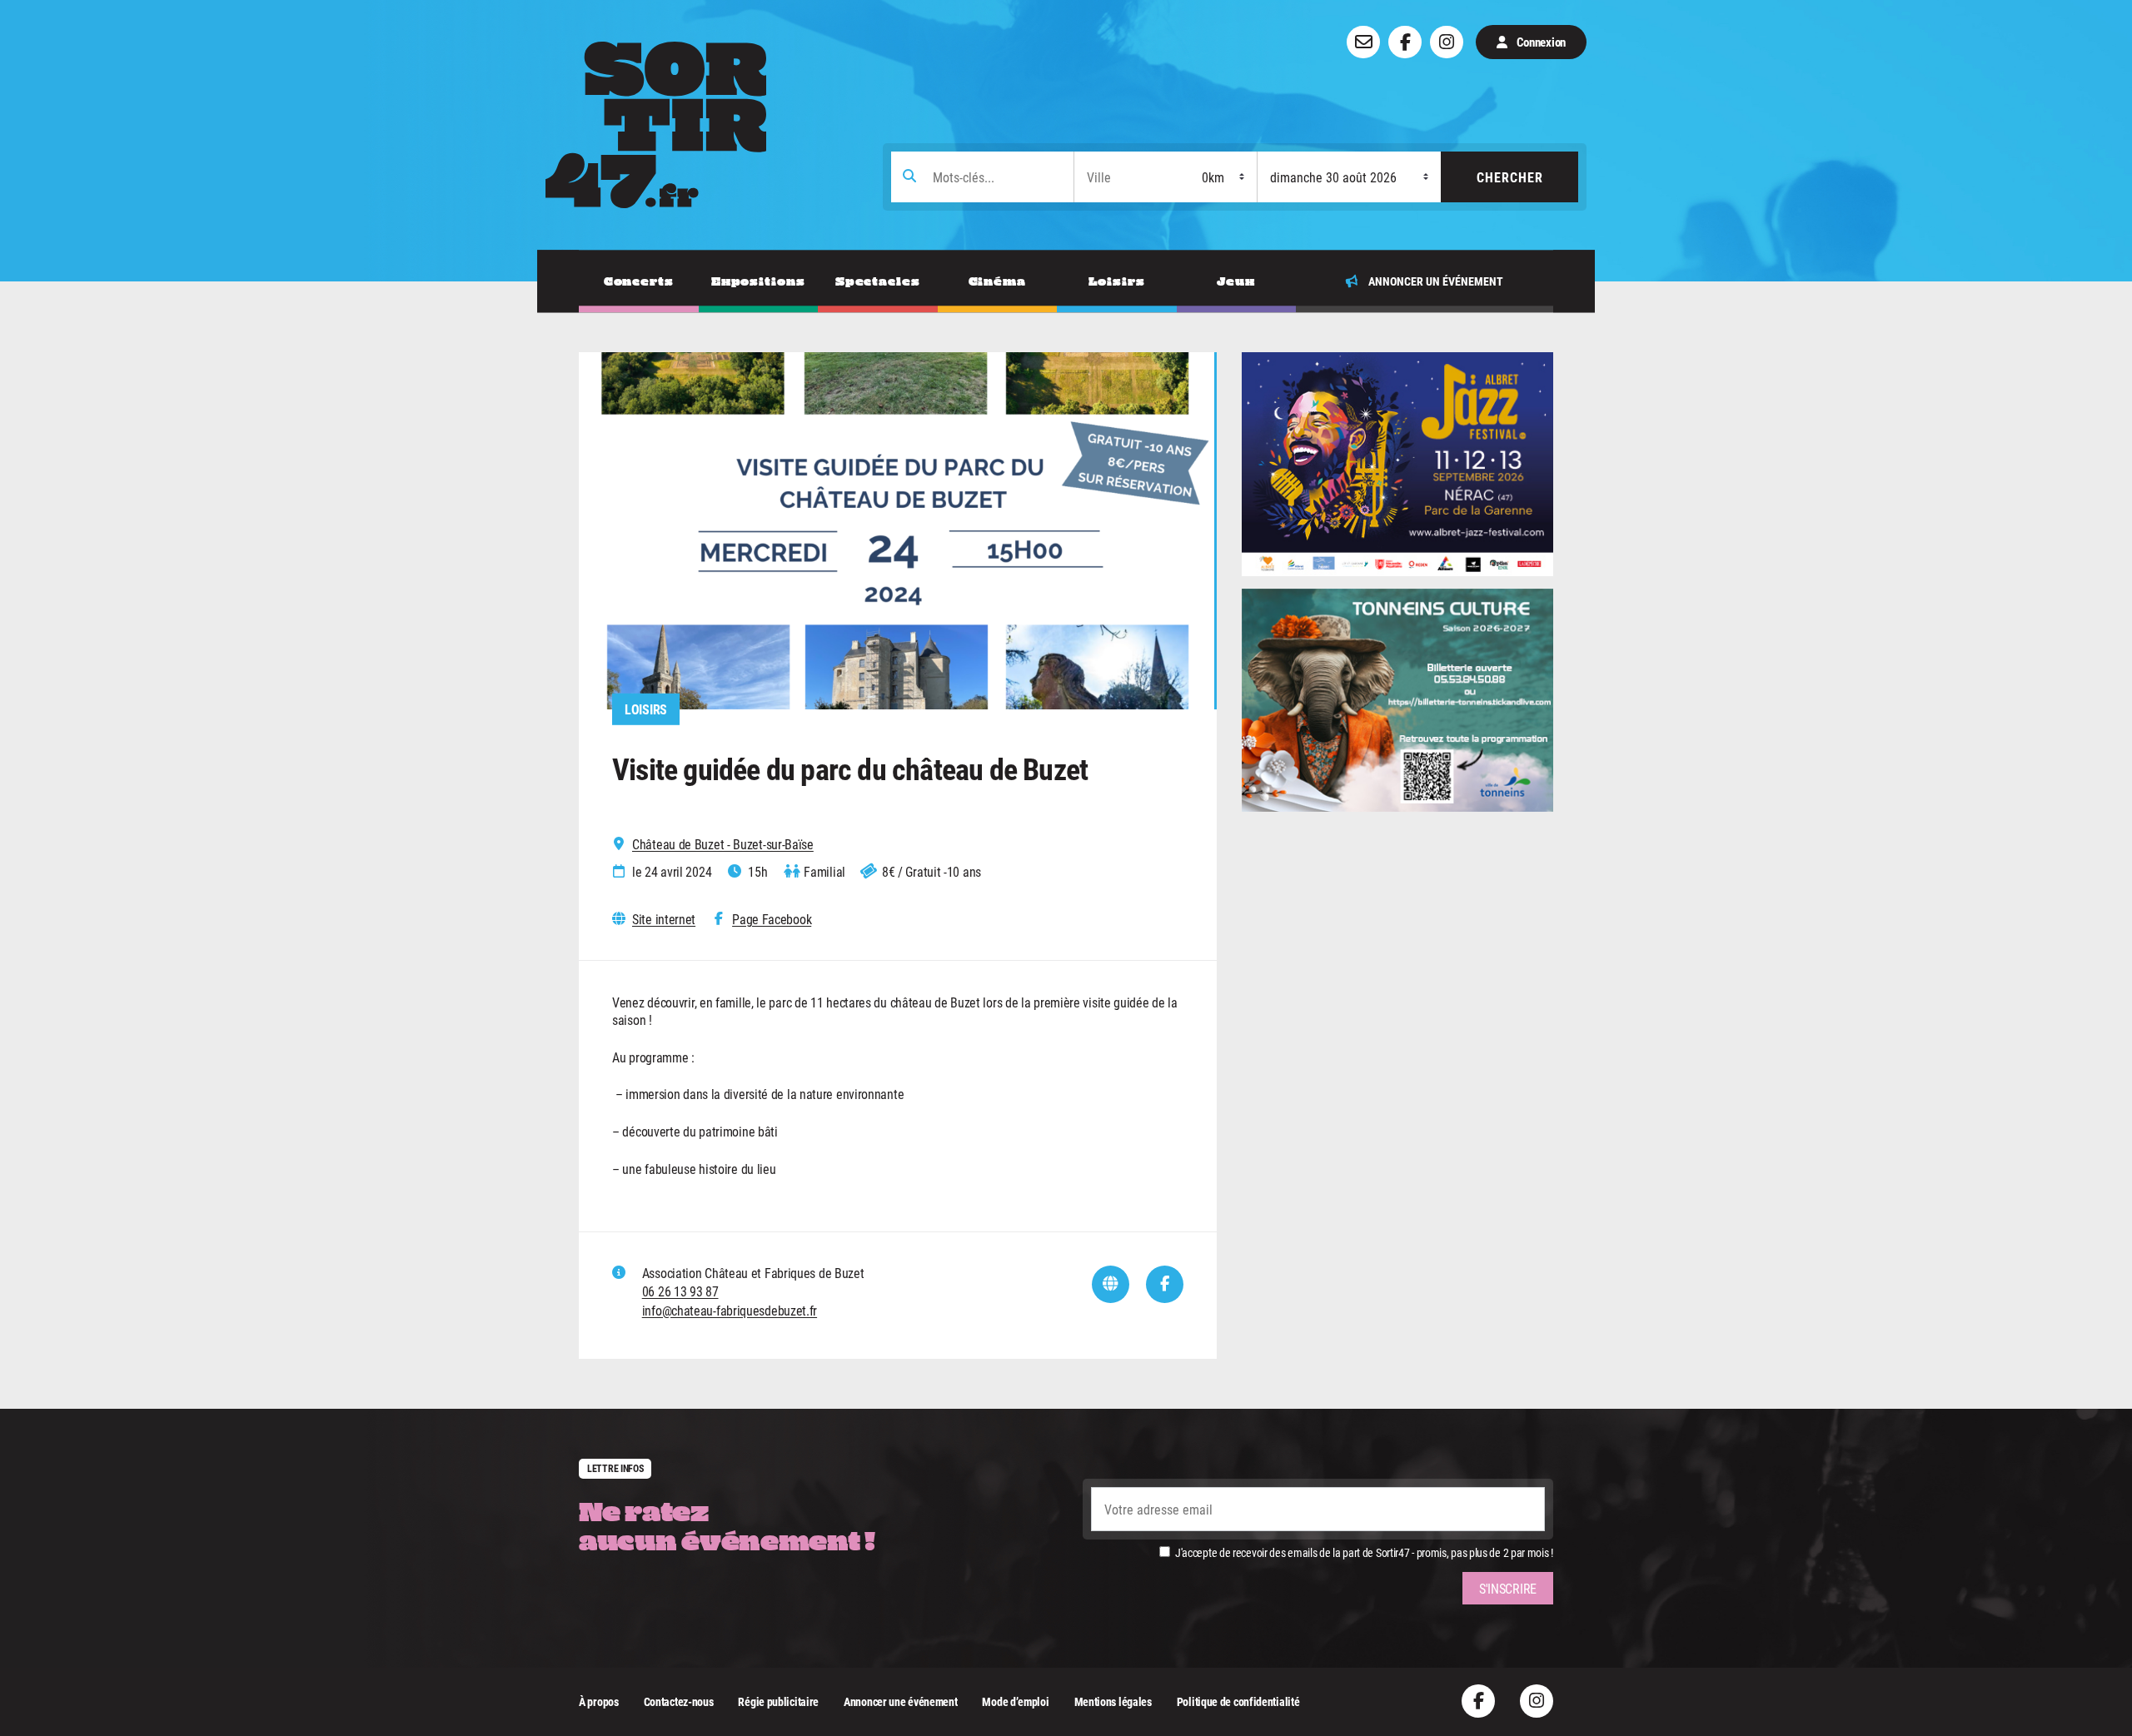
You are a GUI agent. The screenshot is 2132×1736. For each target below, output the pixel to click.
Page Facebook (772, 919)
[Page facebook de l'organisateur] (1165, 1284)
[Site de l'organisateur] (1111, 1284)
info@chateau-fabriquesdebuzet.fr (730, 1310)
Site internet (664, 919)
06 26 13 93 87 (680, 1291)
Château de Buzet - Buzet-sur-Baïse (723, 844)
